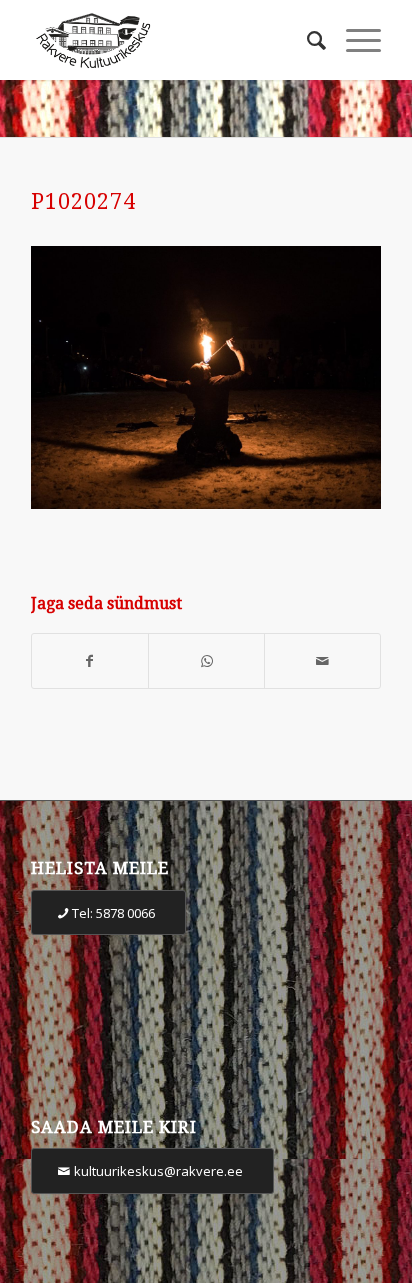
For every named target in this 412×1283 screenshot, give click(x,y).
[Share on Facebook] (90, 661)
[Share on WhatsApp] (206, 661)
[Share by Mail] (322, 661)
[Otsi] (306, 40)
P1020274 (83, 201)
